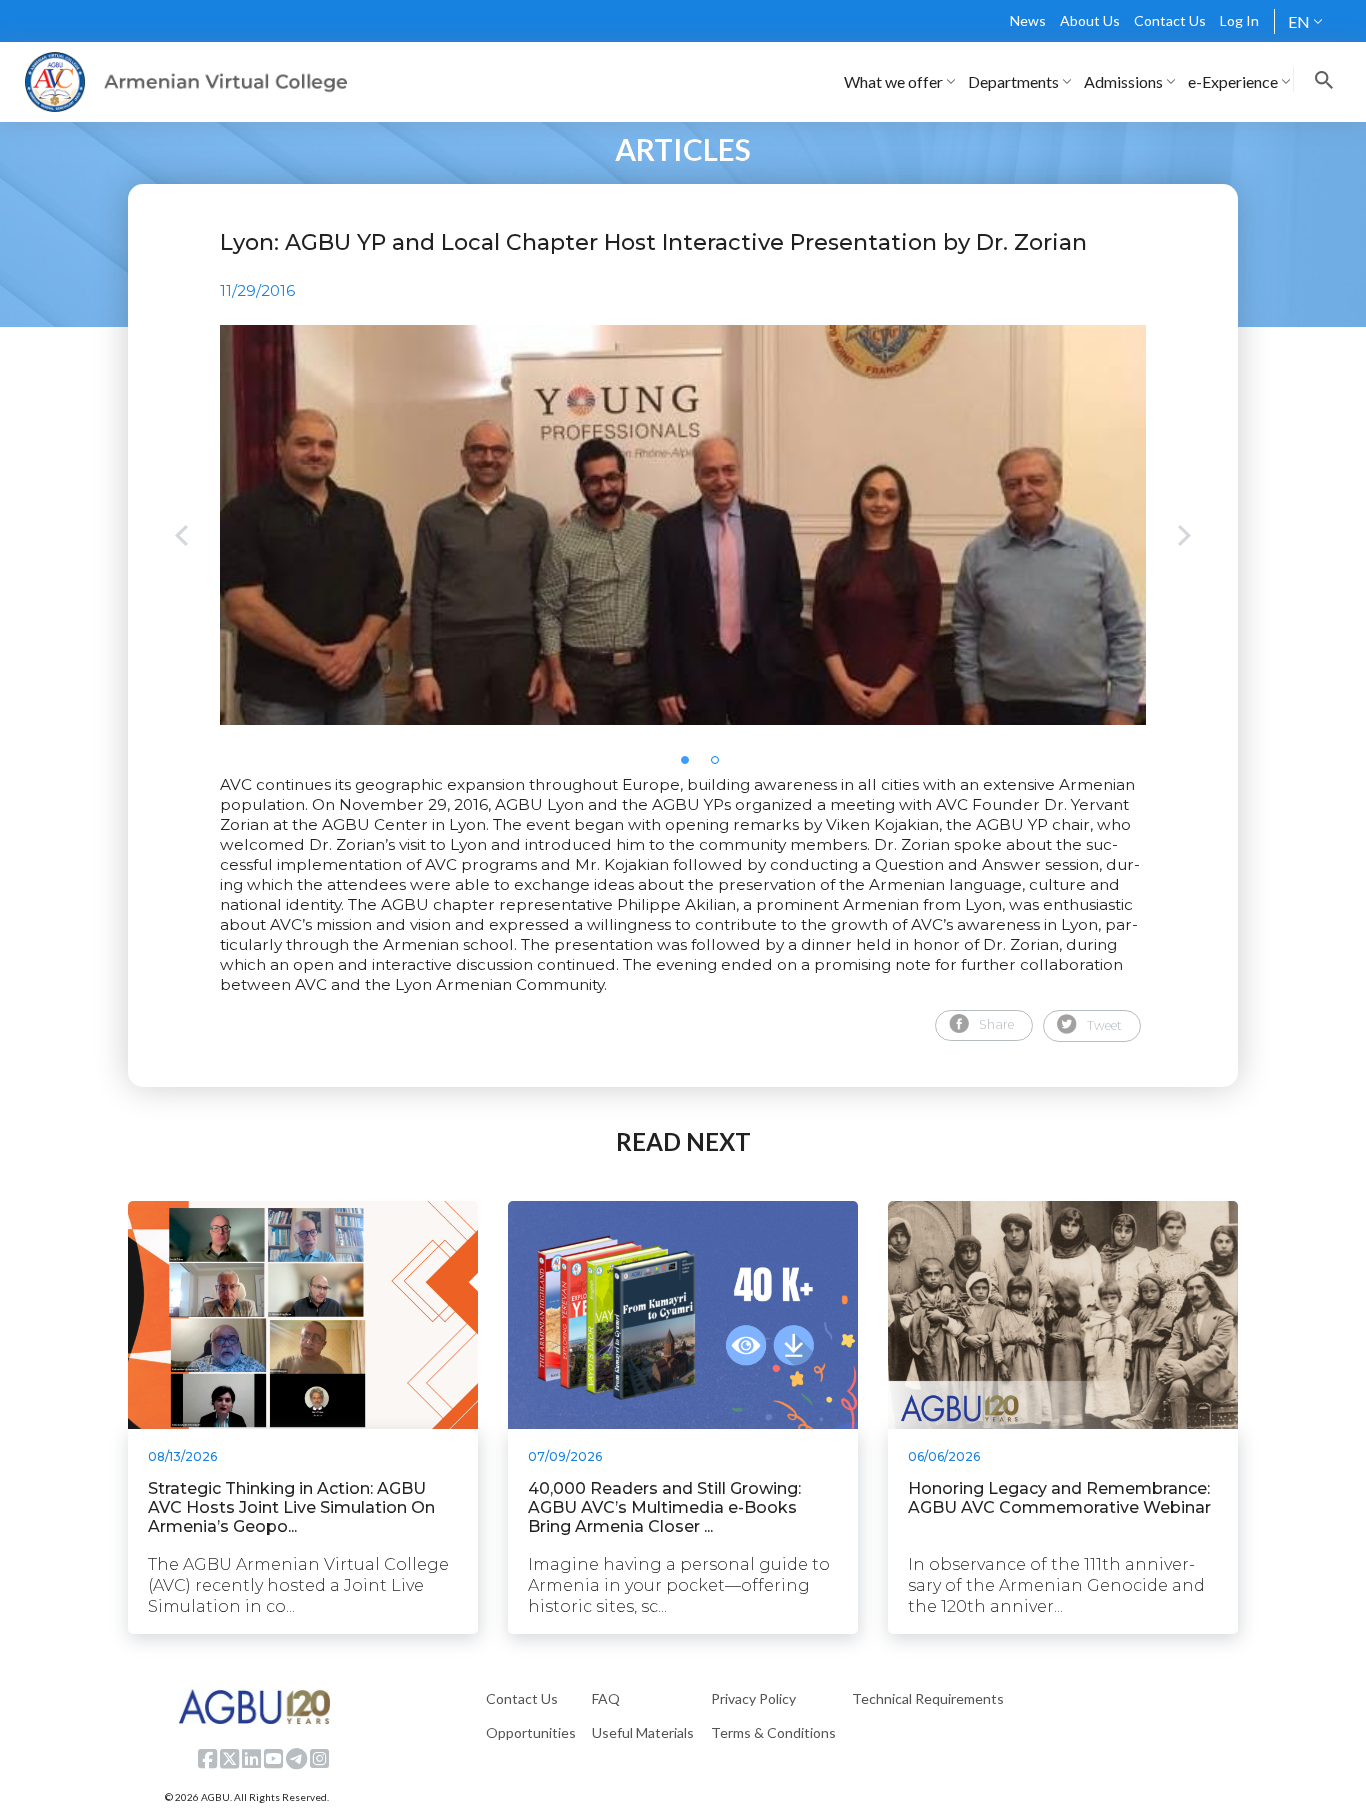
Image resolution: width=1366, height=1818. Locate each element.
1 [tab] (691, 766)
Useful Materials (643, 1732)
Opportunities (531, 1732)
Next (1184, 537)
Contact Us (1170, 20)
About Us (1090, 20)
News (1028, 20)
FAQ (606, 1698)
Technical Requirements (928, 1698)
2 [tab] (721, 766)
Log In (1239, 20)
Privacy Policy (753, 1698)
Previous (181, 537)
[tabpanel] (683, 525)
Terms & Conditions (773, 1732)
